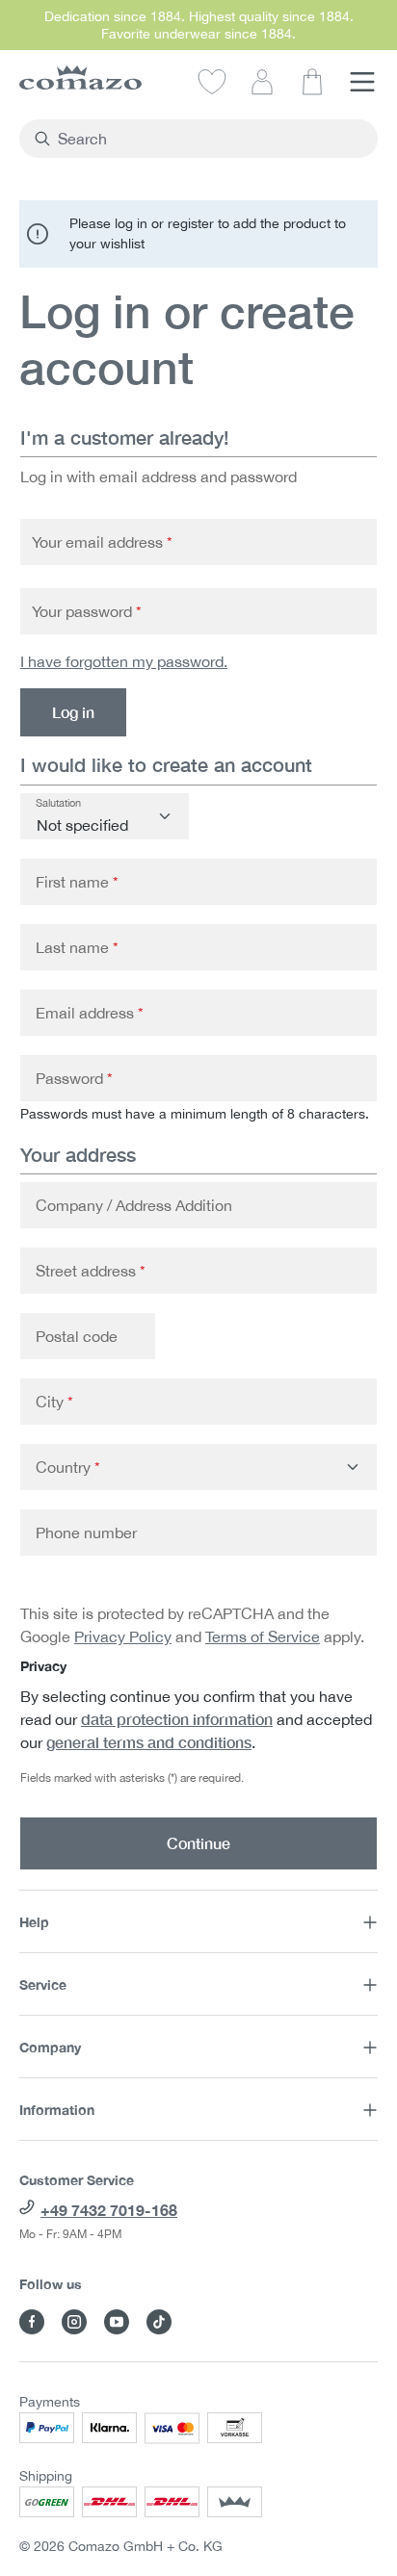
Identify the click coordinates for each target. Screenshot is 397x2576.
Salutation (58, 803)
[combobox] (210, 139)
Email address (90, 1013)
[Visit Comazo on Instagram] (74, 2322)
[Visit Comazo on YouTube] (117, 2322)
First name (77, 882)
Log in (73, 712)
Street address (91, 1271)
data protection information (177, 1719)
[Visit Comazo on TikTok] (159, 2322)
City (54, 1402)
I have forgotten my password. (124, 661)
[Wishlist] (212, 81)
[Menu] (362, 81)
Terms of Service (263, 1636)
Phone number (86, 1533)
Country (68, 1467)
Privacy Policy (123, 1636)
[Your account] (262, 81)
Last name (77, 947)
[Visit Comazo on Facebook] (32, 2322)
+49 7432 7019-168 (109, 2210)
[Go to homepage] (80, 77)
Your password (87, 611)
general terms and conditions (149, 1742)
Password (74, 1078)
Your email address (102, 542)
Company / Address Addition (134, 1205)
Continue (198, 1843)
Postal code (77, 1336)
